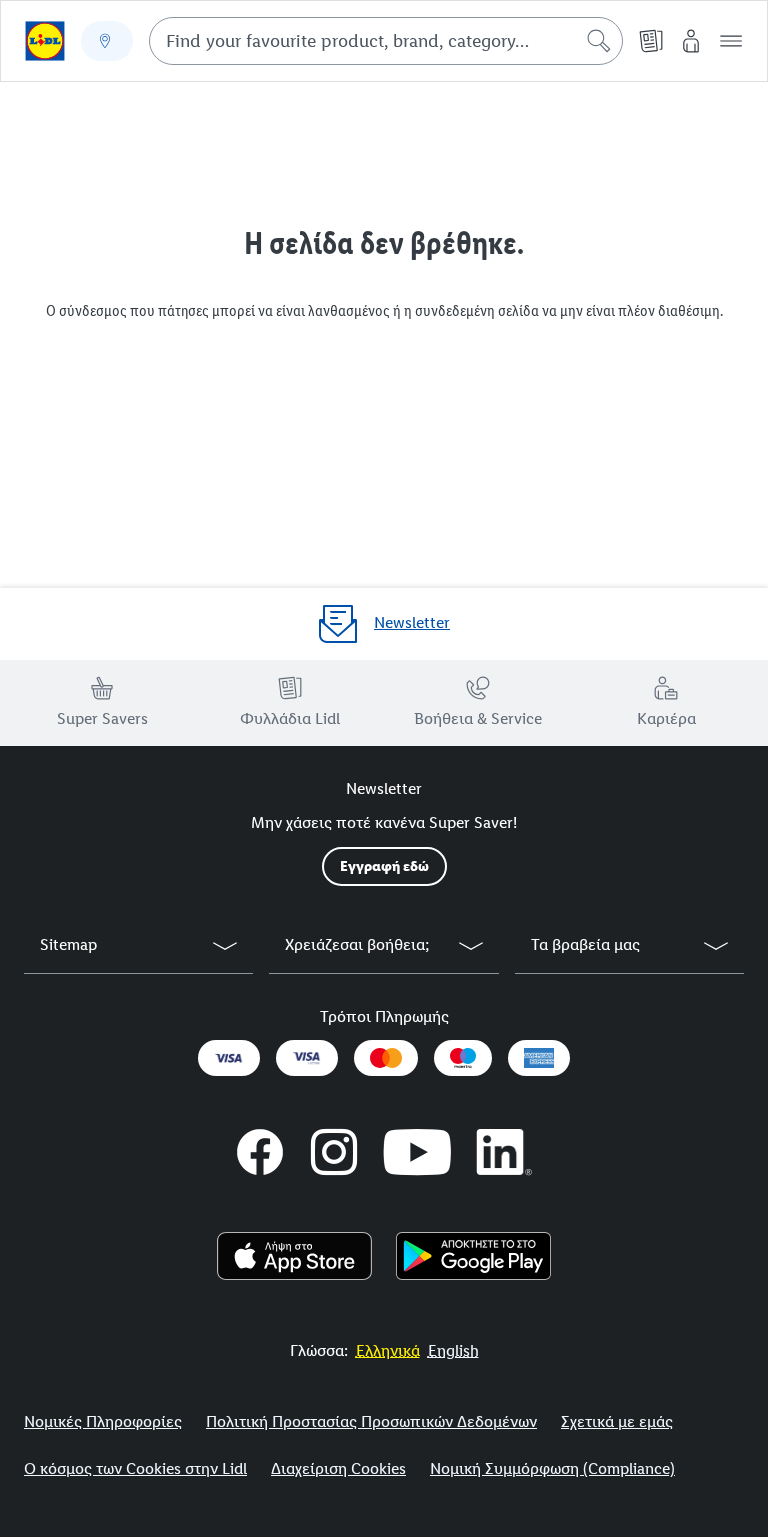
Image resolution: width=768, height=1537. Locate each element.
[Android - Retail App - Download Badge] (473, 1256)
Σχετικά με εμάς (617, 1421)
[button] (731, 41)
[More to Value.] (45, 41)
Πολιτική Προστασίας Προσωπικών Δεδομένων (371, 1421)
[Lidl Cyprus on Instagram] (334, 1152)
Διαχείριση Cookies (338, 1468)
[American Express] (539, 1058)
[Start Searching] (599, 41)
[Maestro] (463, 1058)
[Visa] (229, 1058)
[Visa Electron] (307, 1058)
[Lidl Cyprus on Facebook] (260, 1152)
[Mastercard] (386, 1058)
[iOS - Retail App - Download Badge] (294, 1256)
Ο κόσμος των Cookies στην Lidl (135, 1468)
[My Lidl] (691, 41)
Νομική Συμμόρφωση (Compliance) (552, 1468)
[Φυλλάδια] (651, 41)
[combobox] (386, 41)
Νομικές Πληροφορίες (103, 1421)
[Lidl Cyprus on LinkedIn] (505, 1152)
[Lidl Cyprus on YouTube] (417, 1152)
